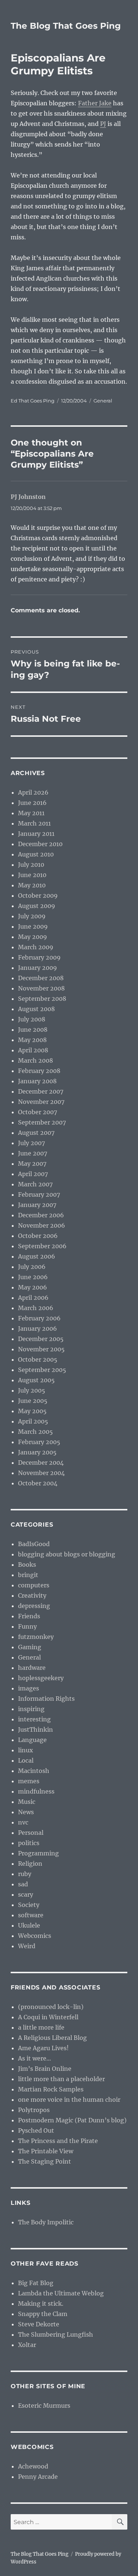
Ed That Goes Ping (33, 401)
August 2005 (36, 1380)
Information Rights (46, 1699)
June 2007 (33, 1153)
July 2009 (32, 916)
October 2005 (38, 1359)
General (103, 401)
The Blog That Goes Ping (66, 26)
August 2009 (37, 906)
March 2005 (36, 1432)
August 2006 (37, 1256)
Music (27, 1802)
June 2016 (32, 803)
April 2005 (33, 1421)
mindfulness (36, 1791)
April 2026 (33, 792)
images (29, 1688)
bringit (28, 1575)
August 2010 (36, 854)
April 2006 (33, 1298)
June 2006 (33, 1277)
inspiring (31, 1709)
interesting (34, 1719)
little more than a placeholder (61, 2079)
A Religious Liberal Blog (52, 2038)
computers (34, 1585)
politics (29, 1843)
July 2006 (32, 1267)
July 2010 (31, 865)
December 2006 (41, 1215)
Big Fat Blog (36, 2283)
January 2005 (37, 1452)
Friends (29, 1616)
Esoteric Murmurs (44, 2406)
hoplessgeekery (41, 1678)
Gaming (30, 1647)
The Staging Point (45, 2161)
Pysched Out (36, 2130)
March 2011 (34, 823)
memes (29, 1781)
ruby (25, 1874)
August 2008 (36, 1009)
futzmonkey (36, 1637)
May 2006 (33, 1287)
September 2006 (42, 1246)
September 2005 (42, 1370)
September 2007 (42, 1122)
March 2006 (36, 1308)
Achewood (33, 2466)
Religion (30, 1864)
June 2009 (33, 926)
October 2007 (38, 1112)
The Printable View (46, 2151)
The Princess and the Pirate (58, 2141)
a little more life (41, 2027)
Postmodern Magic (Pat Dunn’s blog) (72, 2120)
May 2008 (32, 1040)
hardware (32, 1668)
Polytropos (34, 2110)
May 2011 (31, 813)
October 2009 (38, 895)
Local (26, 1760)
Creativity (32, 1595)
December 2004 (41, 1463)
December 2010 (40, 844)
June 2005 (33, 1401)
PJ (103, 124)
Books (27, 1565)
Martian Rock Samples (51, 2089)
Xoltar (27, 2345)
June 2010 (32, 875)
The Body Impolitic (46, 2222)
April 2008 (33, 1050)
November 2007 (41, 1102)
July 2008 (32, 1019)
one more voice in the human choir (69, 2100)
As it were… (35, 2058)
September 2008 (42, 999)
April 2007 (33, 1174)
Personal (31, 1833)
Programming (38, 1853)
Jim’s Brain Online (45, 2069)
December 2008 (41, 978)
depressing (34, 1606)
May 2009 (33, 937)
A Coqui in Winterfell (48, 2017)
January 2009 (38, 968)
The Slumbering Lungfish (56, 2334)
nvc (23, 1822)
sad (23, 1884)
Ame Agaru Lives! (43, 2048)
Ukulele (29, 1925)
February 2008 (39, 1071)
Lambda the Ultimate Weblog (61, 2293)
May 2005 (32, 1411)
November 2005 (41, 1349)
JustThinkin (36, 1729)
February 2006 (39, 1318)
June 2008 (33, 1030)
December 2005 (41, 1339)
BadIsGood (34, 1544)
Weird (27, 1946)
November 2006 (42, 1225)
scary (26, 1894)
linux (26, 1750)
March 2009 (36, 947)
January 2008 (37, 1081)
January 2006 (38, 1329)
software (31, 1915)
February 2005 (39, 1442)
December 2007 (41, 1091)
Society (29, 1905)
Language (32, 1740)
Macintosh (34, 1771)
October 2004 (38, 1483)
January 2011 (36, 834)
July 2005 (32, 1390)
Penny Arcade (38, 2477)
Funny (27, 1626)
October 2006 (38, 1236)
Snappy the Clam (43, 2314)
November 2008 (41, 988)
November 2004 (41, 1473)
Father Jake (95, 103)
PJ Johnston (28, 497)
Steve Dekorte (39, 2324)
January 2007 (37, 1205)
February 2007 (39, 1194)
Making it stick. (41, 2304)
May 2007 (32, 1164)
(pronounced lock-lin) (51, 2007)
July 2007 (31, 1143)
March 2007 (35, 1184)
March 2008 (36, 1060)
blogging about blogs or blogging (67, 1554)
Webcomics (35, 1936)
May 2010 (32, 885)
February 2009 (39, 957)
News (26, 1812)
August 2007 (36, 1133)
